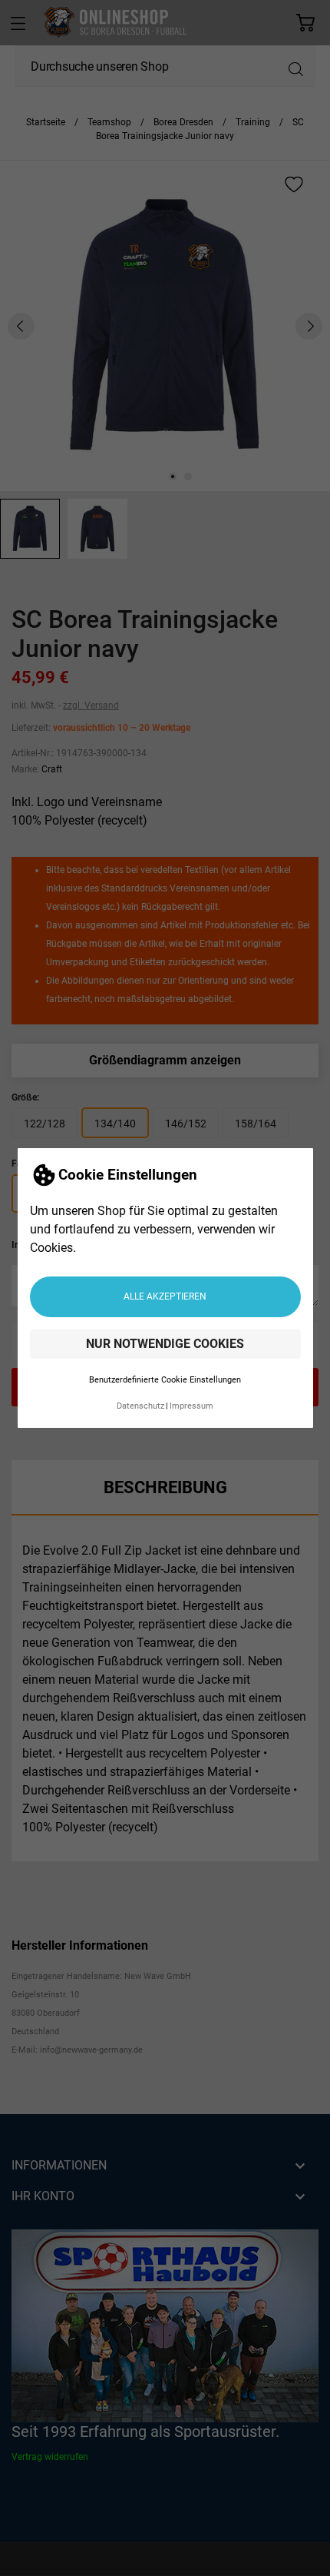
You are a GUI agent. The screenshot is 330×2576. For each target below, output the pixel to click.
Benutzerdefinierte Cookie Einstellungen (165, 1380)
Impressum (191, 1406)
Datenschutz (140, 1406)
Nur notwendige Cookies (165, 1344)
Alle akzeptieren (165, 1296)
